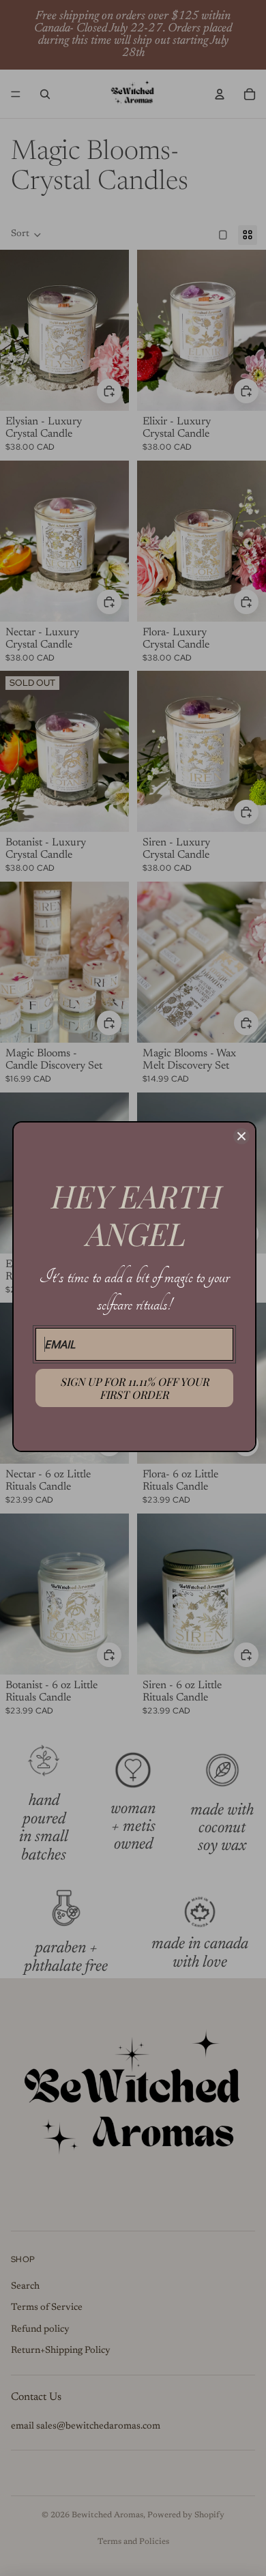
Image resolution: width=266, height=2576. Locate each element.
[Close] (241, 1136)
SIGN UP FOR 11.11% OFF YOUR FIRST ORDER (134, 1388)
